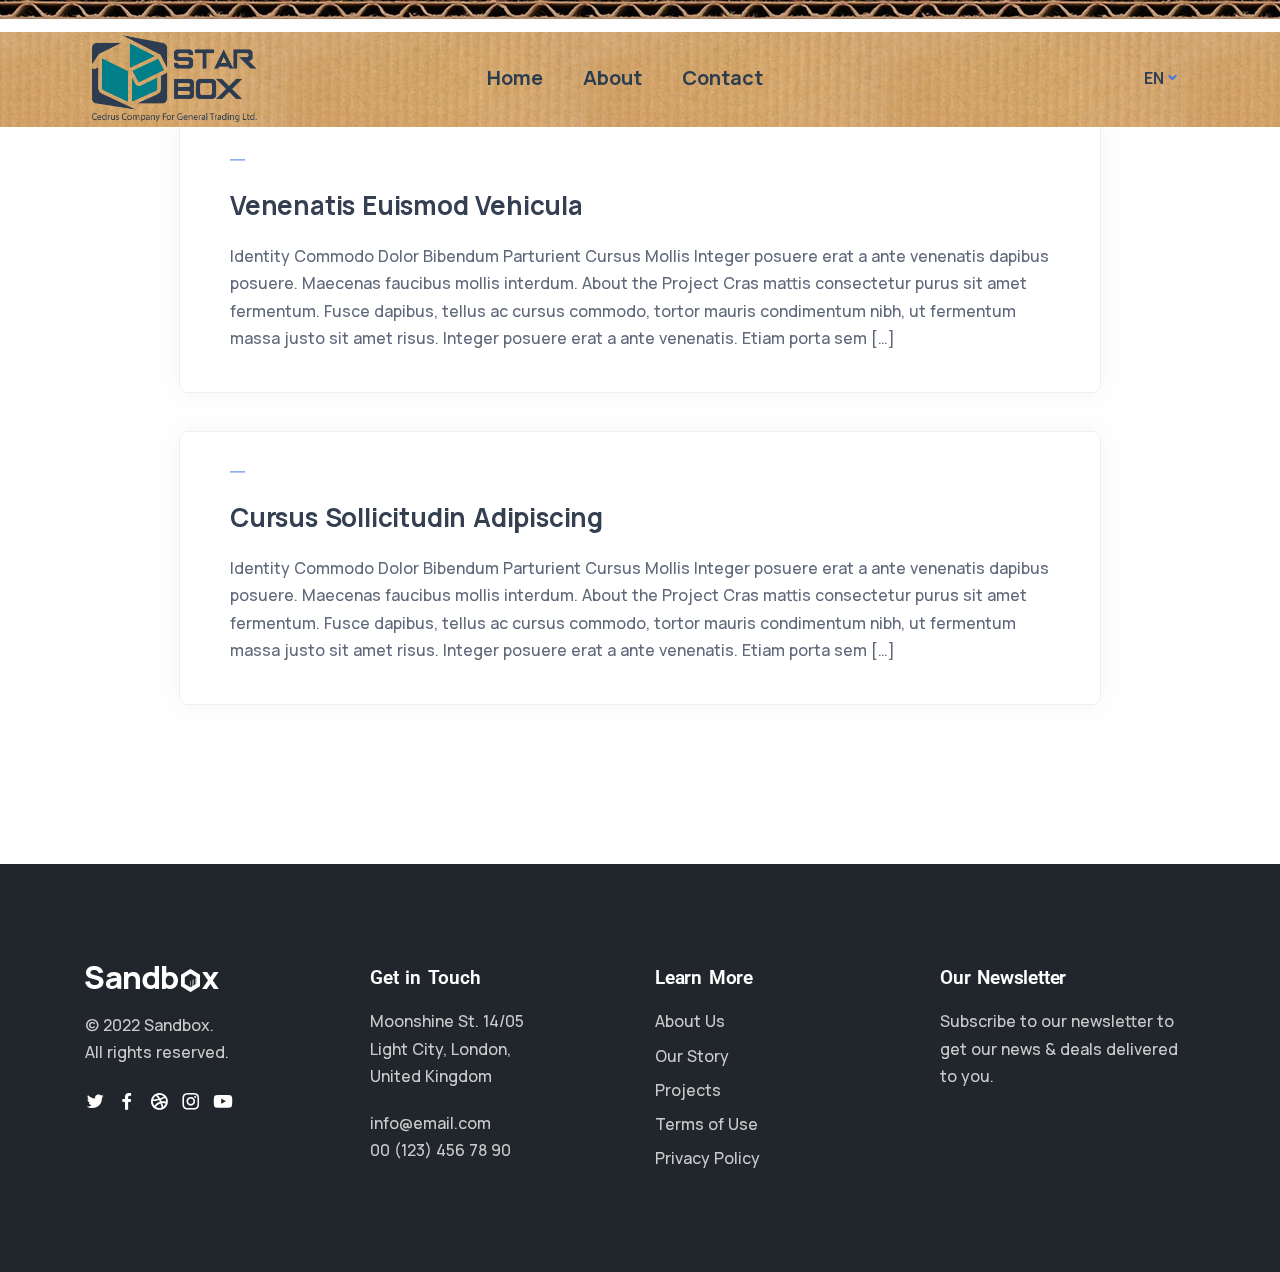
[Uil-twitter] (95, 1101)
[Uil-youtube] (223, 1101)
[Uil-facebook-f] (127, 1101)
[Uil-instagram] (191, 1101)
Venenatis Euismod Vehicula (406, 205)
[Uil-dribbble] (159, 1101)
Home (515, 77)
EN (1154, 78)
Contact (722, 77)
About (612, 77)
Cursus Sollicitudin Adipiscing (416, 517)
